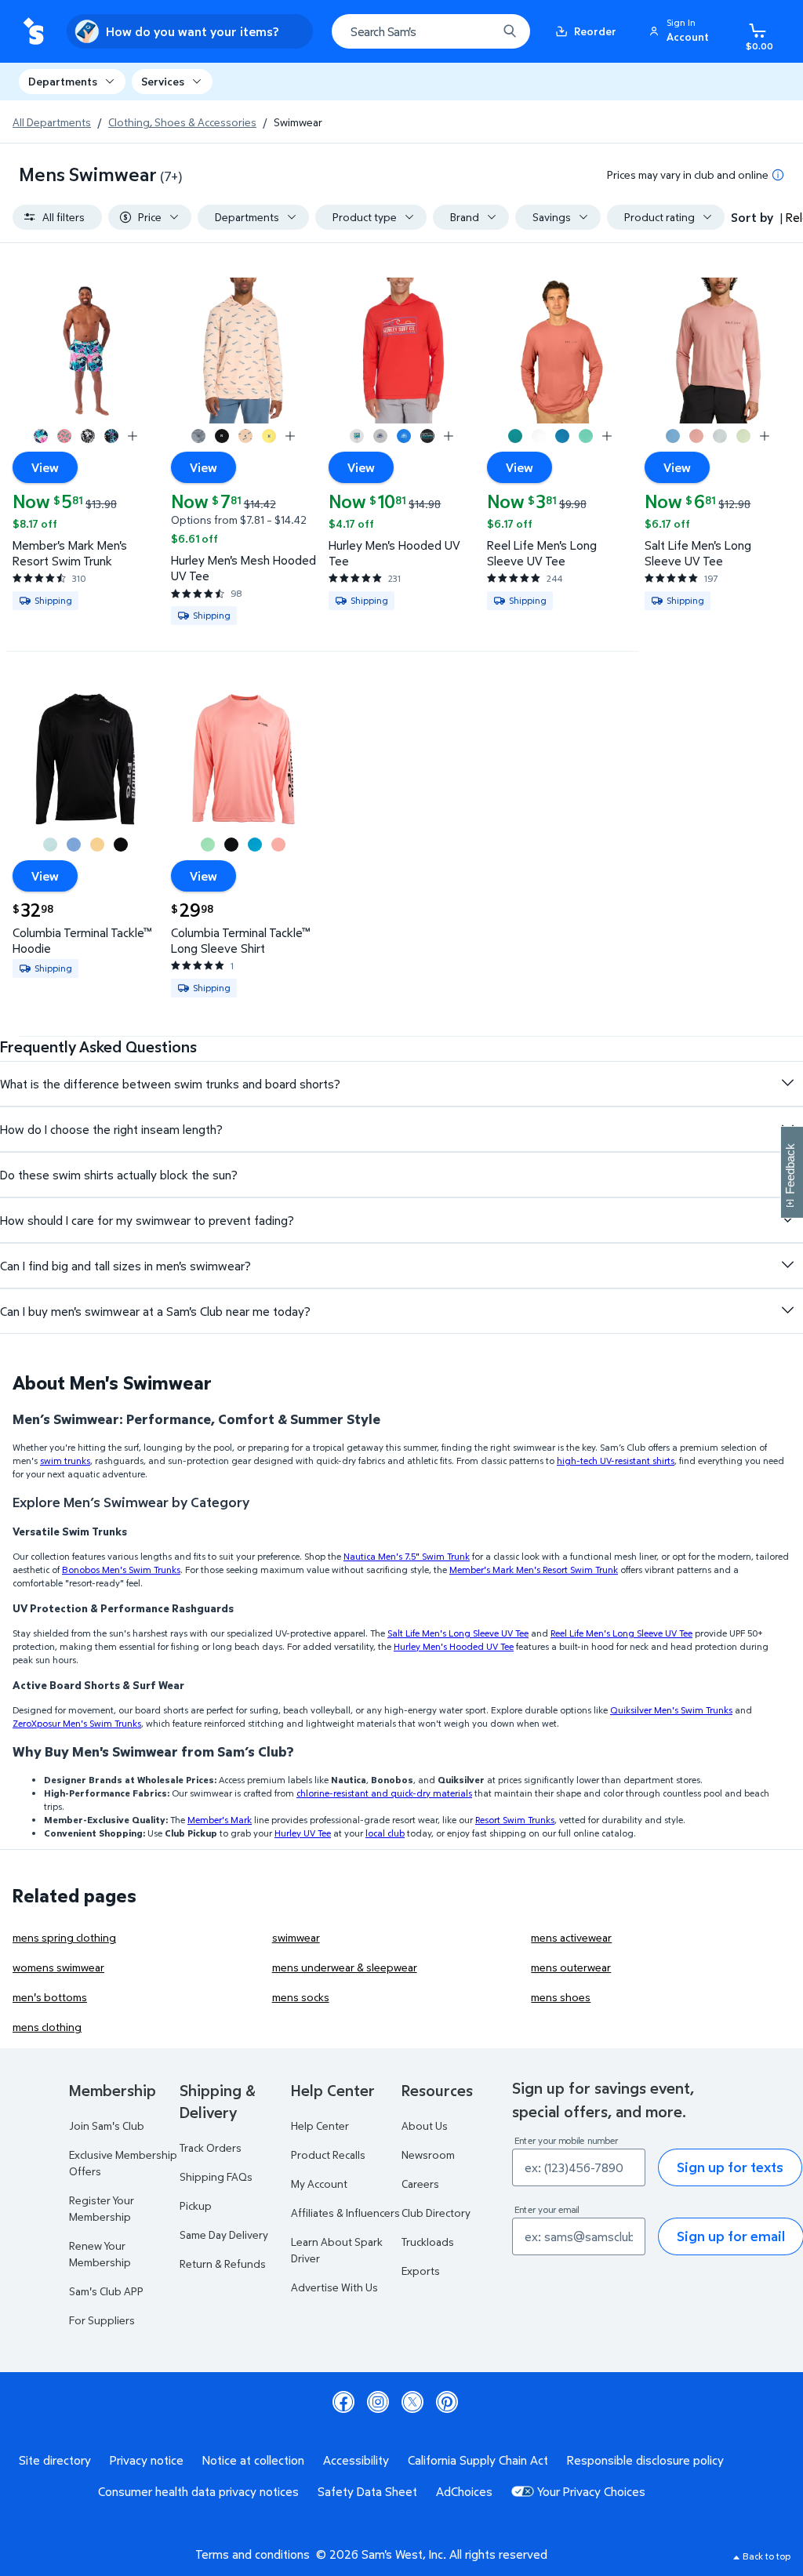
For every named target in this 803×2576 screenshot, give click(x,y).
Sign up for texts (730, 2167)
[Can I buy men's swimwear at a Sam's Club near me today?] (787, 1310)
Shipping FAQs (216, 2176)
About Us (425, 2125)
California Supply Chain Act (478, 2460)
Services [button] (163, 81)
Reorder (595, 31)
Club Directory (436, 2213)
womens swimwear (58, 1967)
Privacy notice (147, 2460)
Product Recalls (328, 2155)
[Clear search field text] (474, 31)
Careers (420, 2184)
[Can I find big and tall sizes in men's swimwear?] (787, 1265)
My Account (319, 2184)
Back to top (767, 2556)
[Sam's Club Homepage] (33, 32)
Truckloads (428, 2242)
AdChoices (464, 2491)
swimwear (296, 1937)
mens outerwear (571, 1967)
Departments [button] (63, 81)
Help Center (320, 2125)
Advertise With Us (334, 2287)
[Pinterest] (447, 2402)
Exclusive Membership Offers (123, 2163)
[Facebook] (343, 2402)
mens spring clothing (64, 1937)
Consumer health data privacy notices (198, 2491)
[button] (681, 31)
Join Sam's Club (107, 2125)
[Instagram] (378, 2402)
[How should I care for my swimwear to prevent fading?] (787, 1219)
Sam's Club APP (106, 2291)
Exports (421, 2271)
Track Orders (211, 2147)
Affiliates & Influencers (345, 2213)
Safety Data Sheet (367, 2491)
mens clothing (47, 2027)
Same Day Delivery (224, 2234)
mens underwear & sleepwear (345, 1967)
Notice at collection (253, 2460)
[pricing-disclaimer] (778, 175)
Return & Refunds (223, 2264)
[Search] (510, 31)
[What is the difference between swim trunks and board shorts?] (787, 1083)
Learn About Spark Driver (337, 2250)
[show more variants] (133, 436)
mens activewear (571, 1937)
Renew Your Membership (100, 2254)
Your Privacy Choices (591, 2491)
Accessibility (356, 2460)
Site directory (55, 2460)
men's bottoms (50, 1997)
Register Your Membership (102, 2208)
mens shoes (561, 1997)
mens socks (301, 1997)
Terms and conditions (253, 2554)
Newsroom (428, 2155)
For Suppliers (102, 2320)
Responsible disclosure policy (645, 2460)
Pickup (196, 2205)
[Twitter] (412, 2402)
